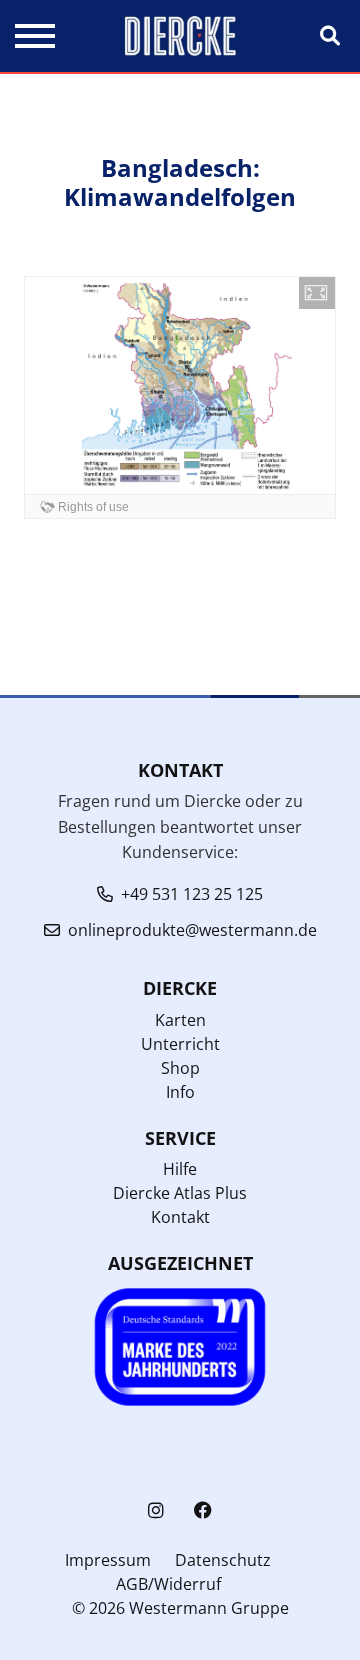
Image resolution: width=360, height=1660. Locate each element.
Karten (180, 1020)
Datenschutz (223, 1560)
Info (180, 1092)
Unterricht (180, 1044)
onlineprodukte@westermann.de (192, 930)
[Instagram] (156, 1510)
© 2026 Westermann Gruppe (180, 1608)
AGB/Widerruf (168, 1584)
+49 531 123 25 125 (192, 894)
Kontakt (180, 1217)
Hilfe (180, 1169)
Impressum (108, 1560)
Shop (180, 1068)
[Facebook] (203, 1510)
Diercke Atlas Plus (180, 1193)
